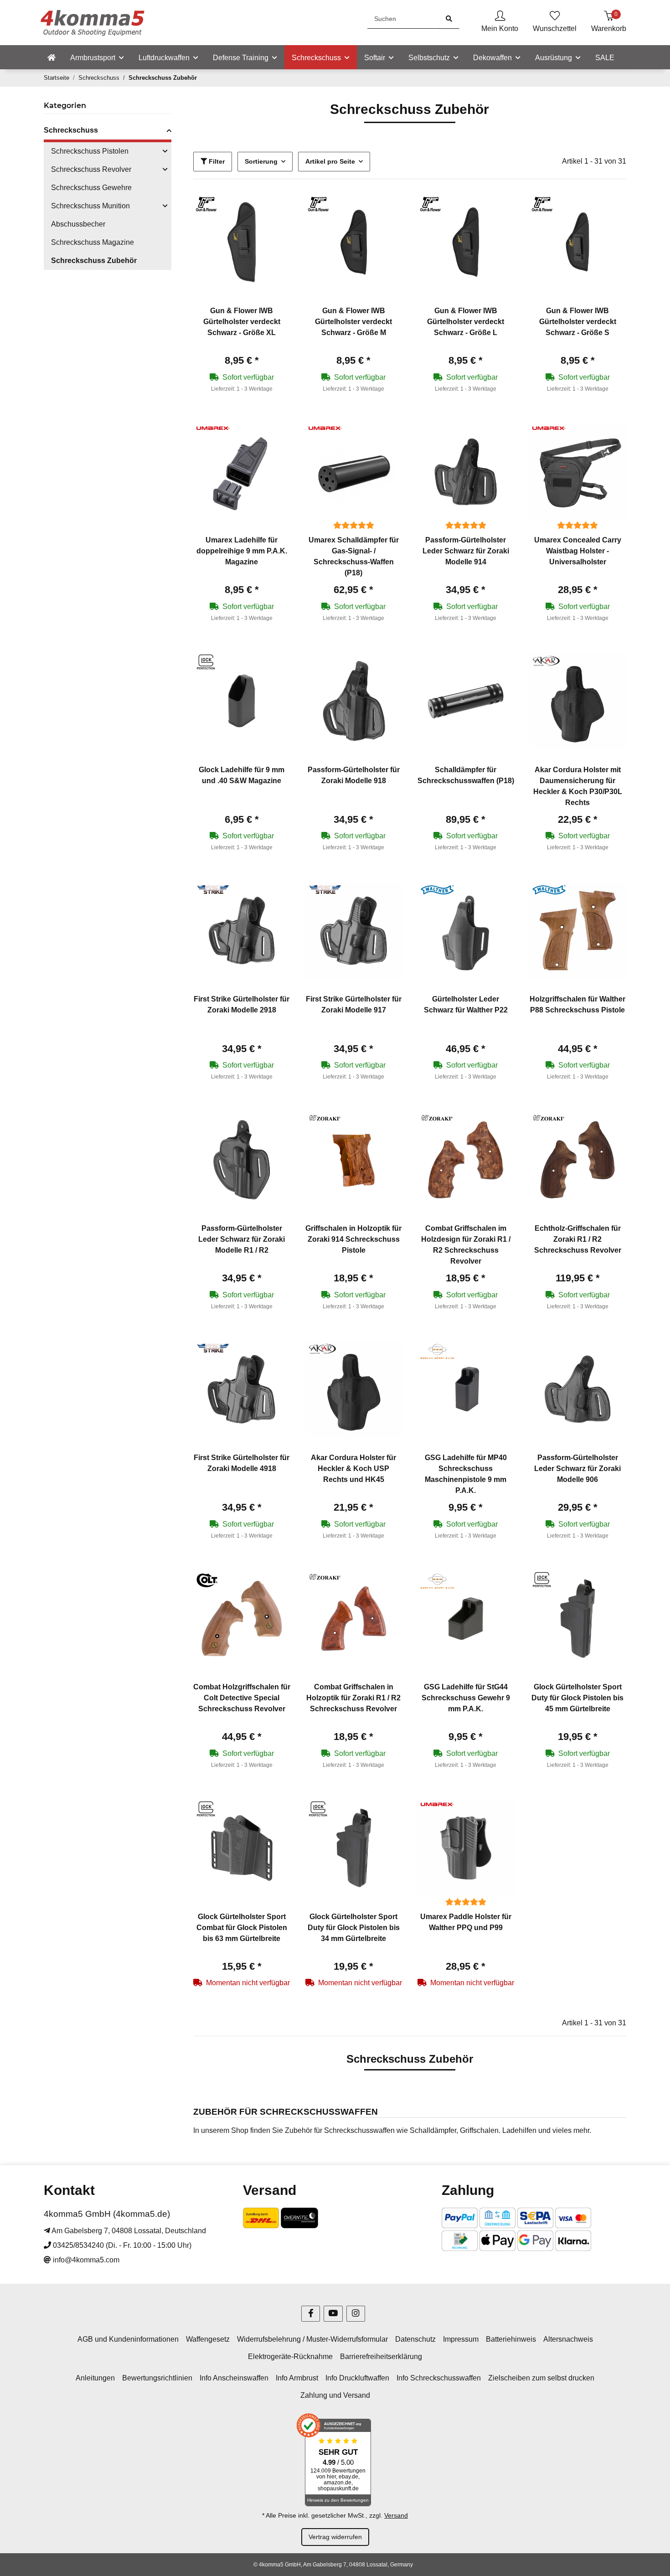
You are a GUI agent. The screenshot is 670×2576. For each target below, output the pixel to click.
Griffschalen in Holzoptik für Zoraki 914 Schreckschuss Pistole (353, 1239)
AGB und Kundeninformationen (128, 2339)
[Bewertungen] (354, 525)
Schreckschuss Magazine (93, 242)
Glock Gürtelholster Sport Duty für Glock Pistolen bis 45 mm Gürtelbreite (577, 1698)
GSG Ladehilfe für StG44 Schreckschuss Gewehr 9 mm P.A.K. (466, 1698)
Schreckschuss (71, 130)
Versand (396, 2515)
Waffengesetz (208, 2339)
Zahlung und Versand (335, 2395)
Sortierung (261, 161)
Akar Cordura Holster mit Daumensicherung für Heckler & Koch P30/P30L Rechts (578, 786)
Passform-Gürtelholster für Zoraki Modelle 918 (354, 775)
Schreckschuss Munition (90, 206)
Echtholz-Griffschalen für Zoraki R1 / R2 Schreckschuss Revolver (578, 1239)
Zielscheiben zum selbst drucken (541, 2378)
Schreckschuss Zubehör (94, 261)
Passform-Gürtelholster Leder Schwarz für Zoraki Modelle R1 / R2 (242, 1239)
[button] (500, 23)
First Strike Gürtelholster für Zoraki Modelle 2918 (242, 1004)
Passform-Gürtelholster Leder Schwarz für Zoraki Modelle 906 (577, 1469)
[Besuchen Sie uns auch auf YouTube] (333, 2314)
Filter (216, 161)
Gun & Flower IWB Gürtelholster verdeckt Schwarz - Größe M (353, 322)
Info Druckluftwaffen (357, 2378)
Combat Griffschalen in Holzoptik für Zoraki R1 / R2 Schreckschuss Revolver (353, 1698)
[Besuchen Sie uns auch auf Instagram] (356, 2314)
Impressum (461, 2339)
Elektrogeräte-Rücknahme (290, 2357)
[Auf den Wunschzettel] (275, 209)
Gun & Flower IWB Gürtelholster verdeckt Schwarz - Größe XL (242, 322)
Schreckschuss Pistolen (90, 151)
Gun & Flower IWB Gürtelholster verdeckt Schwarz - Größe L (466, 322)
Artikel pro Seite (330, 161)
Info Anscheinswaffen (234, 2378)
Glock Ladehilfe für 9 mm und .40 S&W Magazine (242, 775)
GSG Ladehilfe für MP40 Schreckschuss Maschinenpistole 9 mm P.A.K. (466, 1474)
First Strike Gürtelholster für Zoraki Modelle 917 (354, 1004)
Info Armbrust (297, 2378)
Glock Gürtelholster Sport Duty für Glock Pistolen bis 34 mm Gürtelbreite (354, 1928)
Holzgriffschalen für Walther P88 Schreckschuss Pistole (577, 1004)
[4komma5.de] (52, 58)
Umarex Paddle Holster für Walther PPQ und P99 (466, 1922)
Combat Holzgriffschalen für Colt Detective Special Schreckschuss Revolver (242, 1698)
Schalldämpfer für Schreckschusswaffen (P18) (466, 775)
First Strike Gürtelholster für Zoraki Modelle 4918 (242, 1463)
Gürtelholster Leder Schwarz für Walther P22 (466, 1004)
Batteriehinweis (511, 2339)
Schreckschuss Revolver (91, 169)
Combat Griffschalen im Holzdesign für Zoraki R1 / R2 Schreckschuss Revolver (466, 1245)
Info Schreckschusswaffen (439, 2378)
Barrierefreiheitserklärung (381, 2357)
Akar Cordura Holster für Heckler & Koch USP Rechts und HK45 (353, 1469)
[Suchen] (449, 19)
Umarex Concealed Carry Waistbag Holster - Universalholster (578, 551)
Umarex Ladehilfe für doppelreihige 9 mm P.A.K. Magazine (242, 551)
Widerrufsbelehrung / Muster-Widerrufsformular (312, 2339)
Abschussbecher (78, 224)
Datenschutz (415, 2339)
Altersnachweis (568, 2339)
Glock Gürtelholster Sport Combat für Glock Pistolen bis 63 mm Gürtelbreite (242, 1928)
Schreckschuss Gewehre (91, 188)
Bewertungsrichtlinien (157, 2378)
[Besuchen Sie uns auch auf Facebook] (311, 2314)
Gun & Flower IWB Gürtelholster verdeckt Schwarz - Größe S (578, 322)
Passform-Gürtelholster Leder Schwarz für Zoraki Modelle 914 (466, 551)
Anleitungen (95, 2378)
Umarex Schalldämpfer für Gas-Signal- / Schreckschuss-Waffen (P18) (354, 556)
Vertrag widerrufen (335, 2537)
